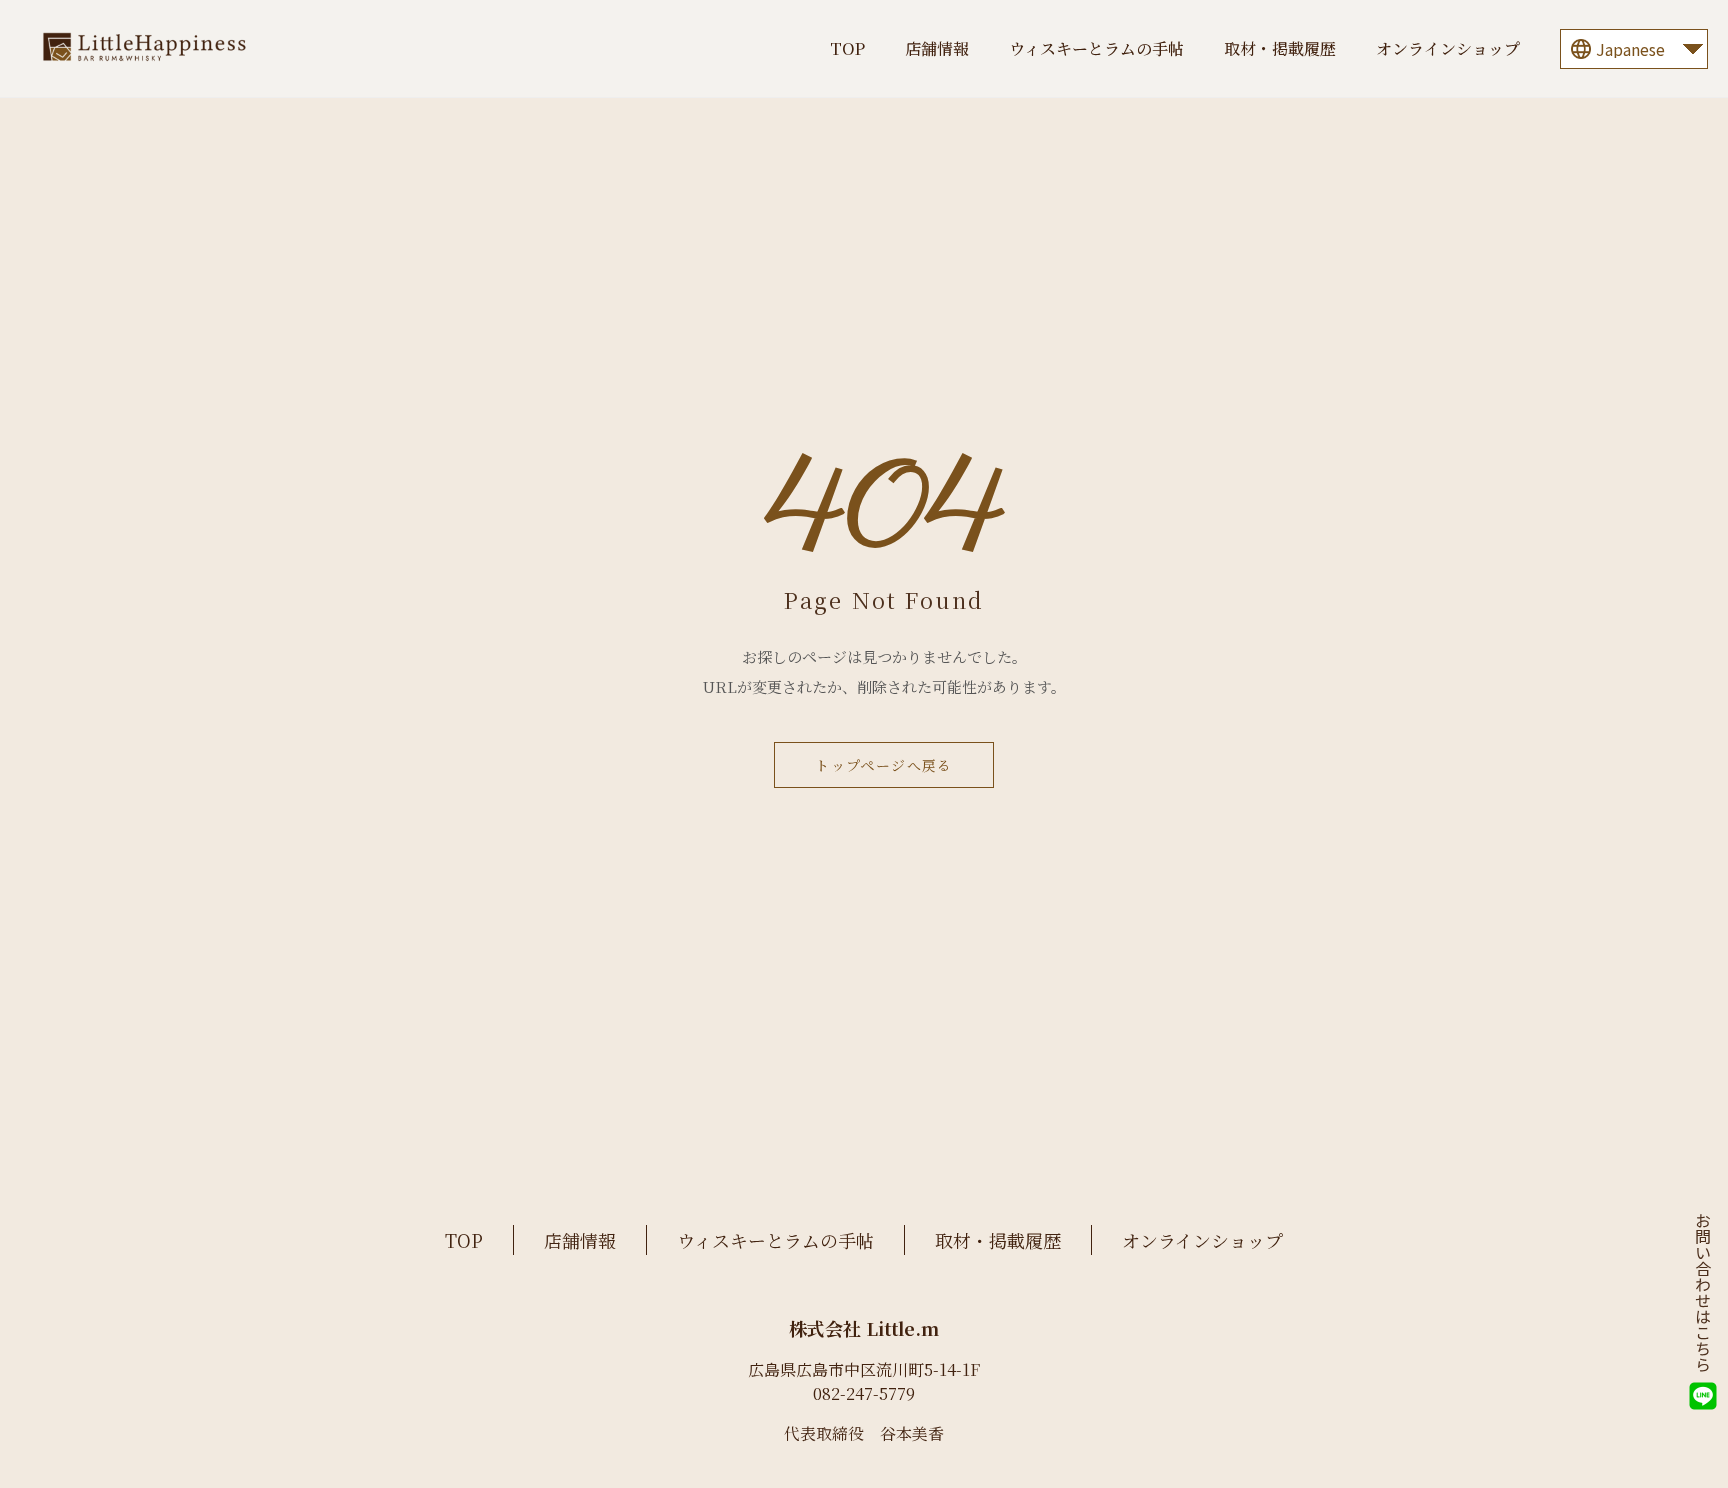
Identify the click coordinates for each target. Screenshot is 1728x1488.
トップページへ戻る (884, 765)
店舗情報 (937, 48)
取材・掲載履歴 (1280, 48)
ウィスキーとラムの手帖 (1096, 48)
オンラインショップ (1448, 48)
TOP (847, 48)
